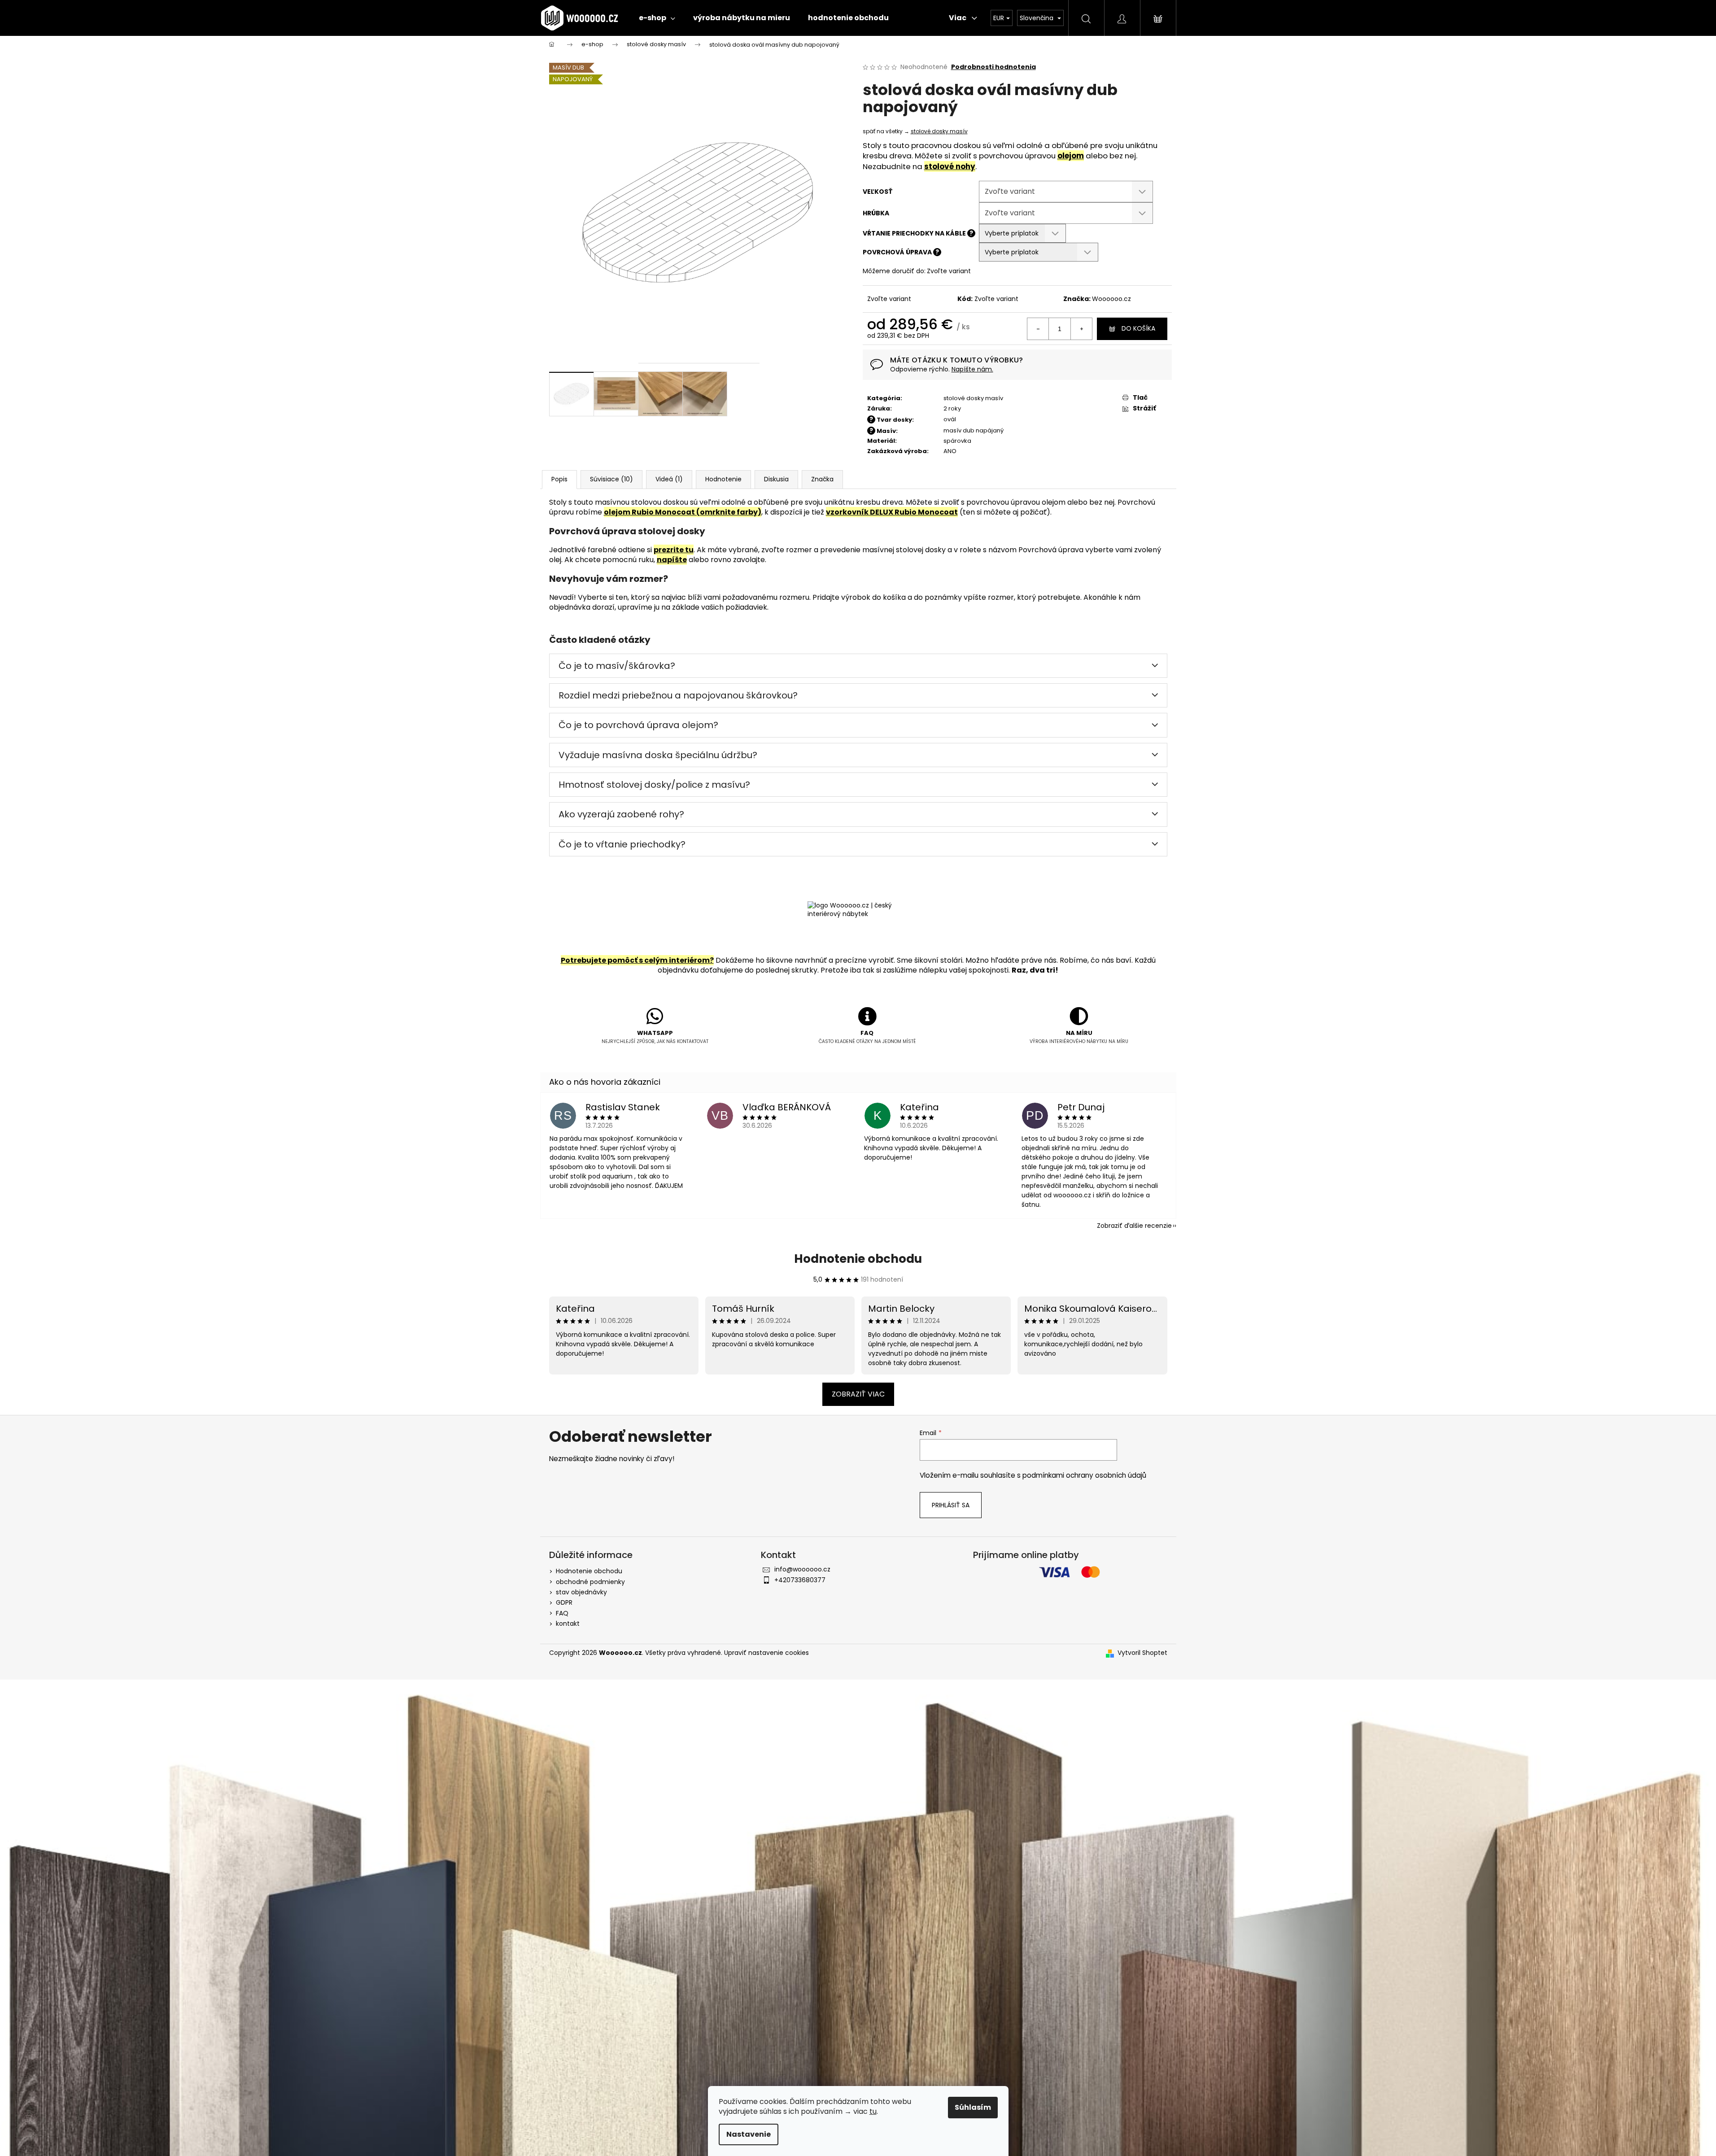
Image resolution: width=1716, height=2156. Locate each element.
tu (873, 2111)
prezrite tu (674, 550)
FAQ (562, 1613)
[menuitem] (657, 18)
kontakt (568, 1624)
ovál (950, 419)
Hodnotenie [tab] (723, 479)
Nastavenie (749, 2134)
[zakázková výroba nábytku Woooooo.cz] (858, 926)
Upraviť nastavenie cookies (766, 1653)
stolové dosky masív (939, 131)
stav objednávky (581, 1592)
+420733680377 (800, 1580)
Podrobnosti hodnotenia (993, 67)
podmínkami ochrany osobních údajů (1084, 1475)
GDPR (564, 1602)
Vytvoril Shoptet (1142, 1653)
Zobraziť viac (858, 1394)
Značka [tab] (822, 479)
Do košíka (1138, 328)
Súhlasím (973, 2107)
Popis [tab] (559, 479)
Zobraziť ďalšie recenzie (1134, 1226)
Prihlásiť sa (951, 1505)
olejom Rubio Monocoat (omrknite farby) (683, 512)
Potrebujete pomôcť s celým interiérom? (637, 960)
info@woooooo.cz (802, 1569)
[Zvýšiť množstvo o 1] (1081, 329)
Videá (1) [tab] (669, 479)
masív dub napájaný (974, 430)
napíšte (672, 560)
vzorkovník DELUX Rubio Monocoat (892, 512)
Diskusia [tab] (776, 479)
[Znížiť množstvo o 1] (1038, 329)
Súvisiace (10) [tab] (611, 479)
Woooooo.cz (1111, 299)
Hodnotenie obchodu (858, 1259)
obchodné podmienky (590, 1582)
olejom (1071, 156)
